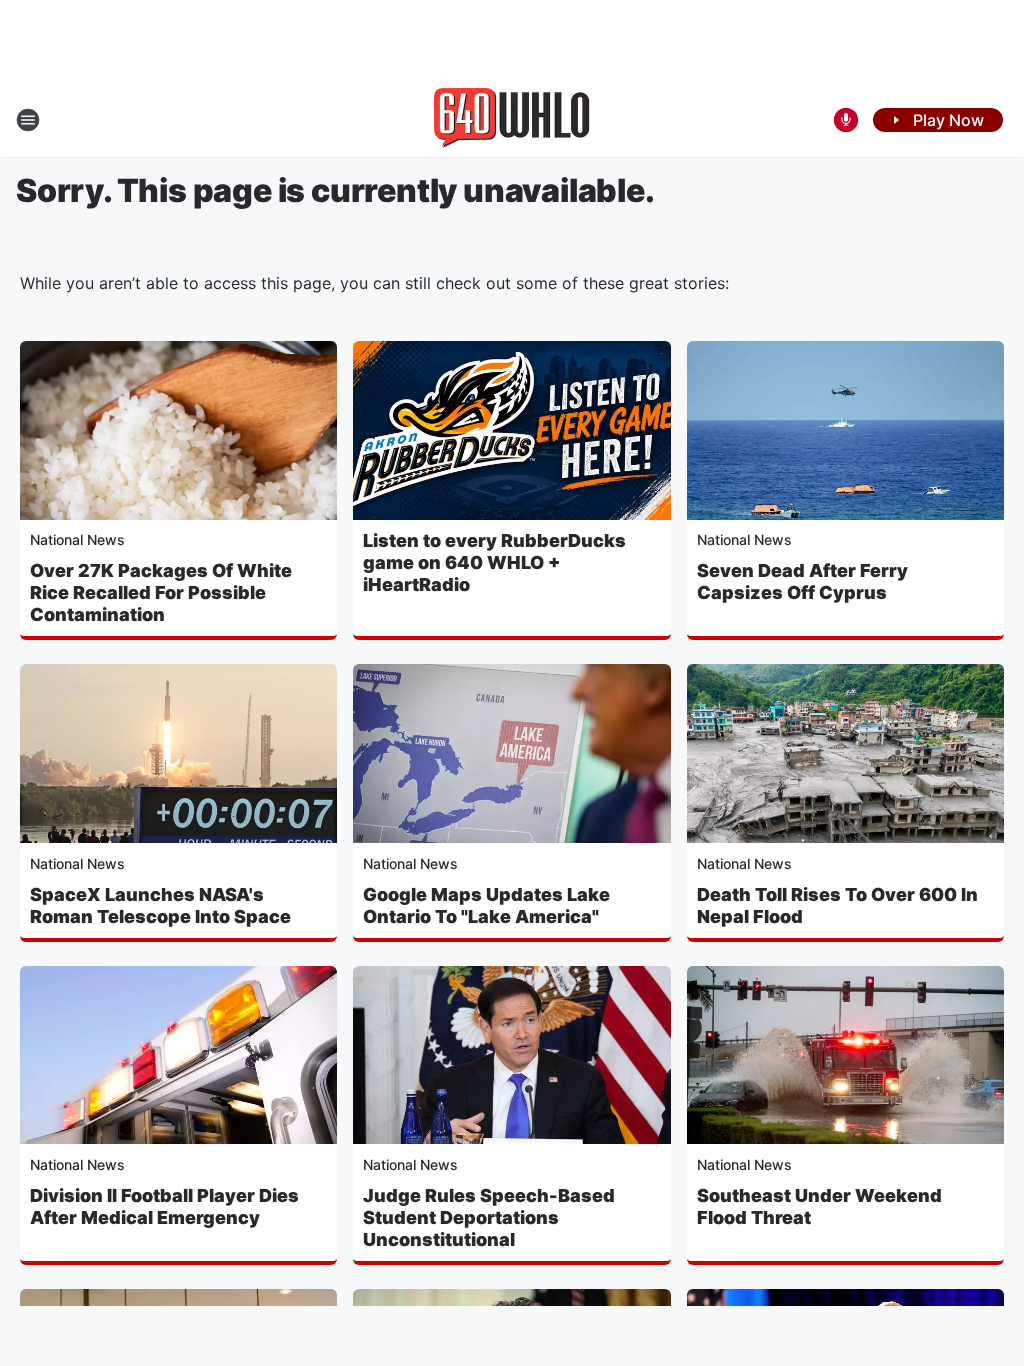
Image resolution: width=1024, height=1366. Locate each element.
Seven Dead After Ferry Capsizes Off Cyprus (802, 581)
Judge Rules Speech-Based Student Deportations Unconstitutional (489, 1217)
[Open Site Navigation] (28, 120)
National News (77, 539)
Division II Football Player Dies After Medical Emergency (164, 1206)
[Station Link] (512, 120)
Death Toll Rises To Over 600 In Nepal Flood (837, 905)
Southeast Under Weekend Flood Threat (819, 1206)
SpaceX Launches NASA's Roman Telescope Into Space (160, 905)
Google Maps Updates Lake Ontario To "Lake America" (486, 905)
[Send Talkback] (846, 120)
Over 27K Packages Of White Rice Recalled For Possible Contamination (161, 592)
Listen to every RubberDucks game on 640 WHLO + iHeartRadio (494, 562)
